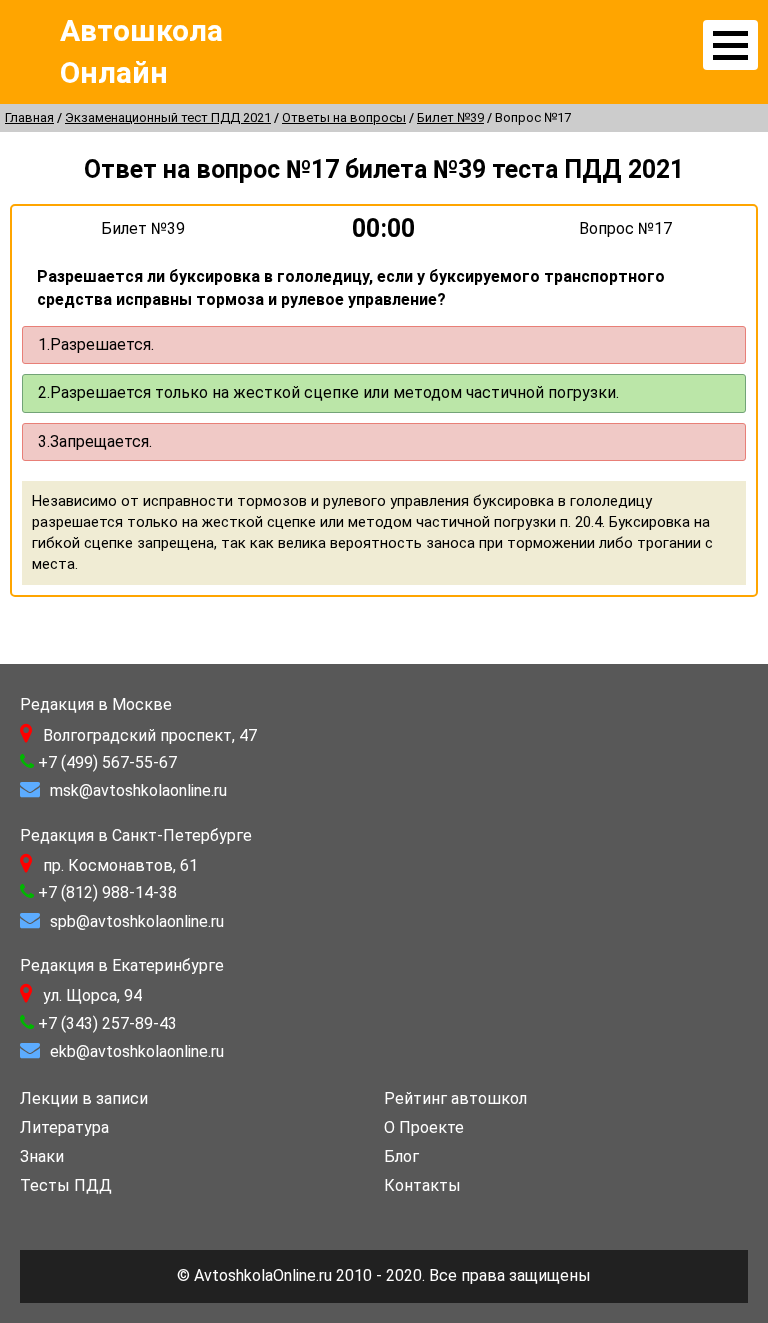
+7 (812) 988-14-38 (107, 892)
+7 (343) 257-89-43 (107, 1023)
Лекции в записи (84, 1098)
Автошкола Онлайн (141, 51)
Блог (401, 1156)
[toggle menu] (730, 45)
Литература (64, 1127)
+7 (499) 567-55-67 (107, 762)
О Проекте (424, 1127)
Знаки (42, 1156)
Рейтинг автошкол (455, 1098)
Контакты (422, 1185)
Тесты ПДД (66, 1185)
